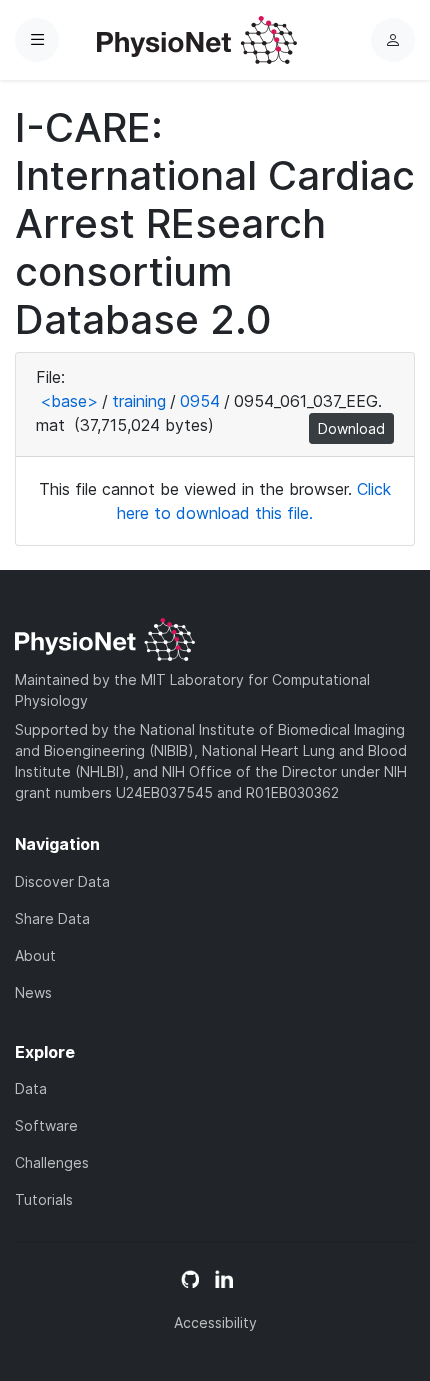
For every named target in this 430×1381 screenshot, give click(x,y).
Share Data (52, 918)
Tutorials (44, 1199)
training (139, 401)
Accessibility (215, 1322)
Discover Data (62, 881)
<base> (69, 401)
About (35, 955)
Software (46, 1125)
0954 (200, 401)
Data (31, 1088)
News (33, 992)
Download (351, 428)
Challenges (52, 1162)
